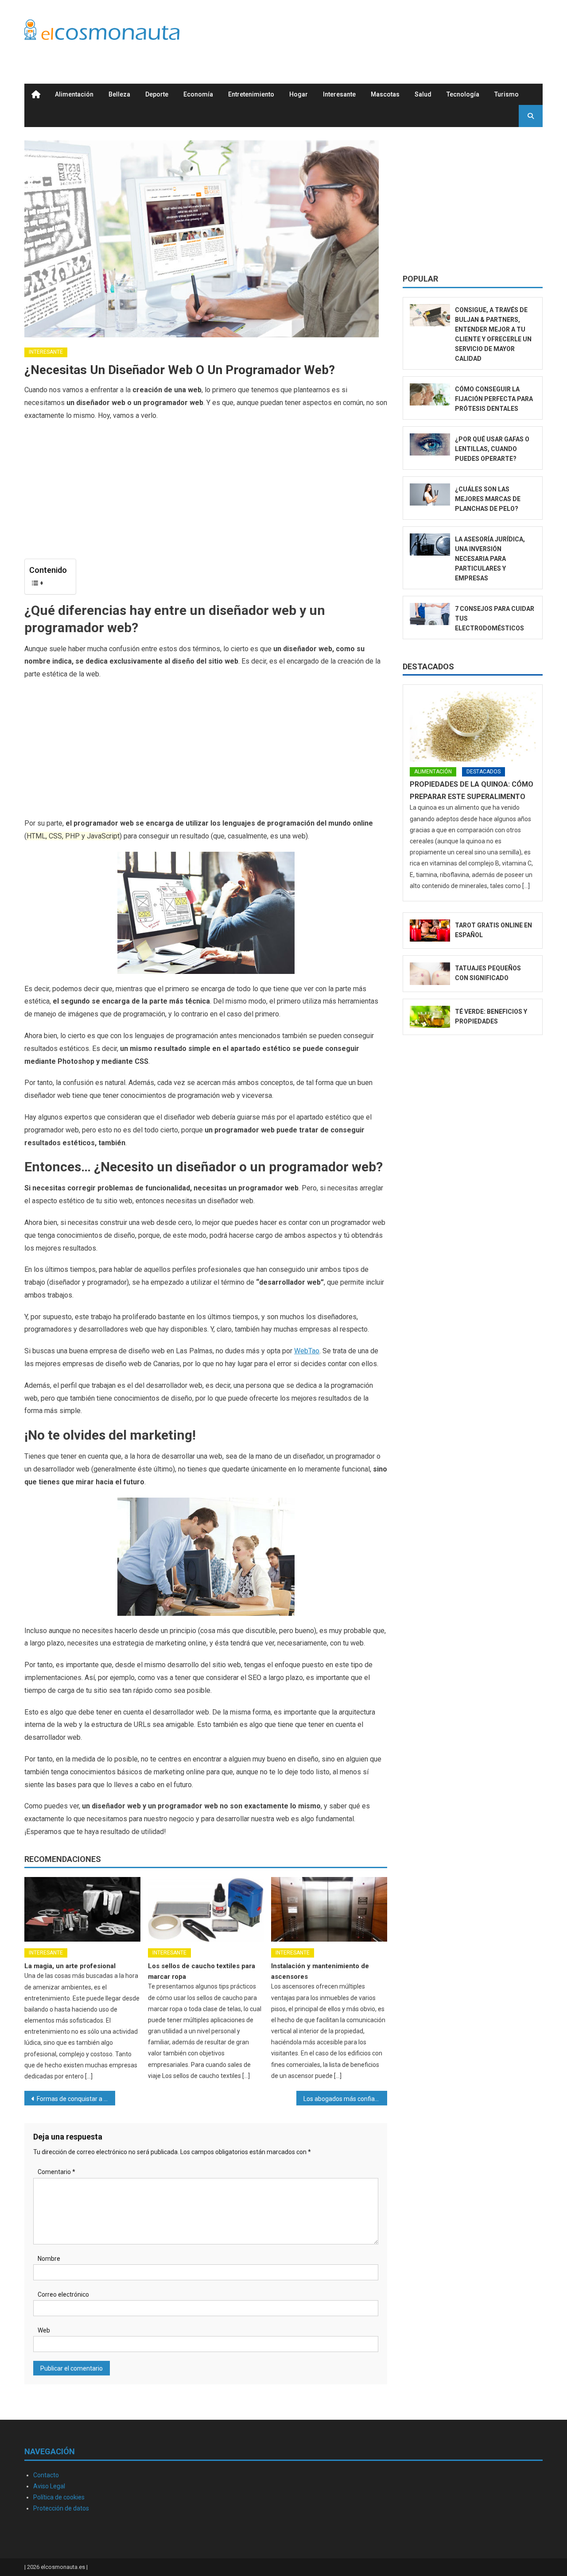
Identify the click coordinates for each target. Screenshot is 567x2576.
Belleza (119, 94)
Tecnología (463, 94)
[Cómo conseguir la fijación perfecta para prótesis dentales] (430, 395)
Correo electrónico (63, 2294)
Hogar (299, 94)
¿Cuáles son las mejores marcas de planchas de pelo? (488, 499)
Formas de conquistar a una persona (76, 2099)
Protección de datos (61, 2508)
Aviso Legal (49, 2486)
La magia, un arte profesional (70, 1966)
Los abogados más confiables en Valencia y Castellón (345, 2099)
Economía (198, 94)
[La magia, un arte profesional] (82, 1909)
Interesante (339, 94)
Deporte (157, 94)
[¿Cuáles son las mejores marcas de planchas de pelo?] (430, 495)
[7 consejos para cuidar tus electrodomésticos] (430, 614)
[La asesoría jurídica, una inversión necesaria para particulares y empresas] (430, 545)
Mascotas (385, 94)
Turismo (507, 94)
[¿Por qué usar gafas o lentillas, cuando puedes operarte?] (430, 445)
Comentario (56, 2172)
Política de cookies (59, 2497)
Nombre (49, 2259)
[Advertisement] (381, 32)
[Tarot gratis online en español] (430, 931)
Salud (423, 94)
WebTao (307, 1351)
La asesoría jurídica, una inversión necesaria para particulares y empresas (490, 559)
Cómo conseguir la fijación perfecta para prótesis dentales (494, 399)
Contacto (46, 2475)
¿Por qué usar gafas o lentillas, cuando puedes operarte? (492, 449)
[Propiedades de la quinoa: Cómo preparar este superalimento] (473, 726)
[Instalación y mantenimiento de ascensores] (329, 1909)
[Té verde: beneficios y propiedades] (430, 1017)
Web (44, 2330)
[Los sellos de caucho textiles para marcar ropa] (206, 1909)
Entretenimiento (251, 94)
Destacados (428, 666)
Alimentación (74, 94)
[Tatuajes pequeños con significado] (430, 974)
